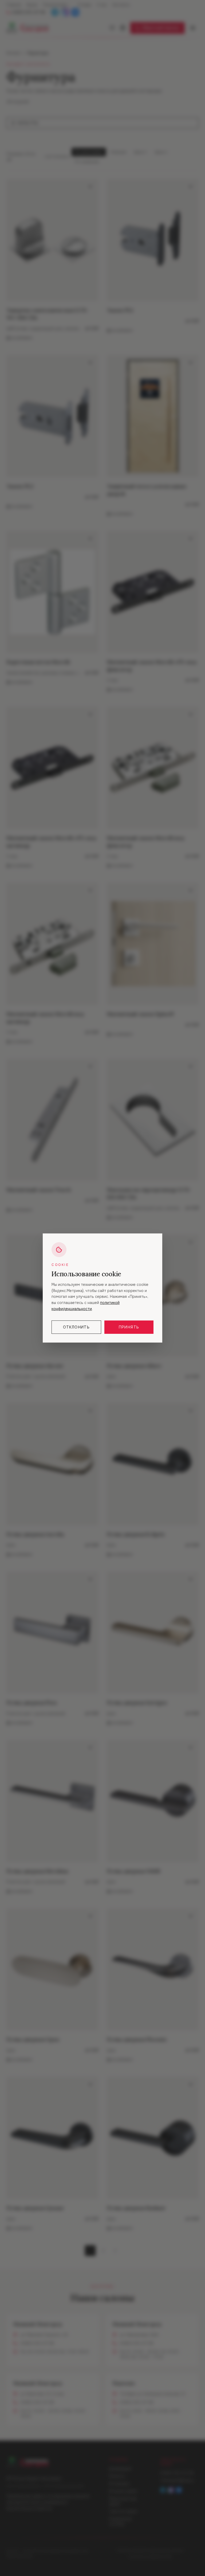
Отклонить (76, 1327)
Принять (129, 1327)
